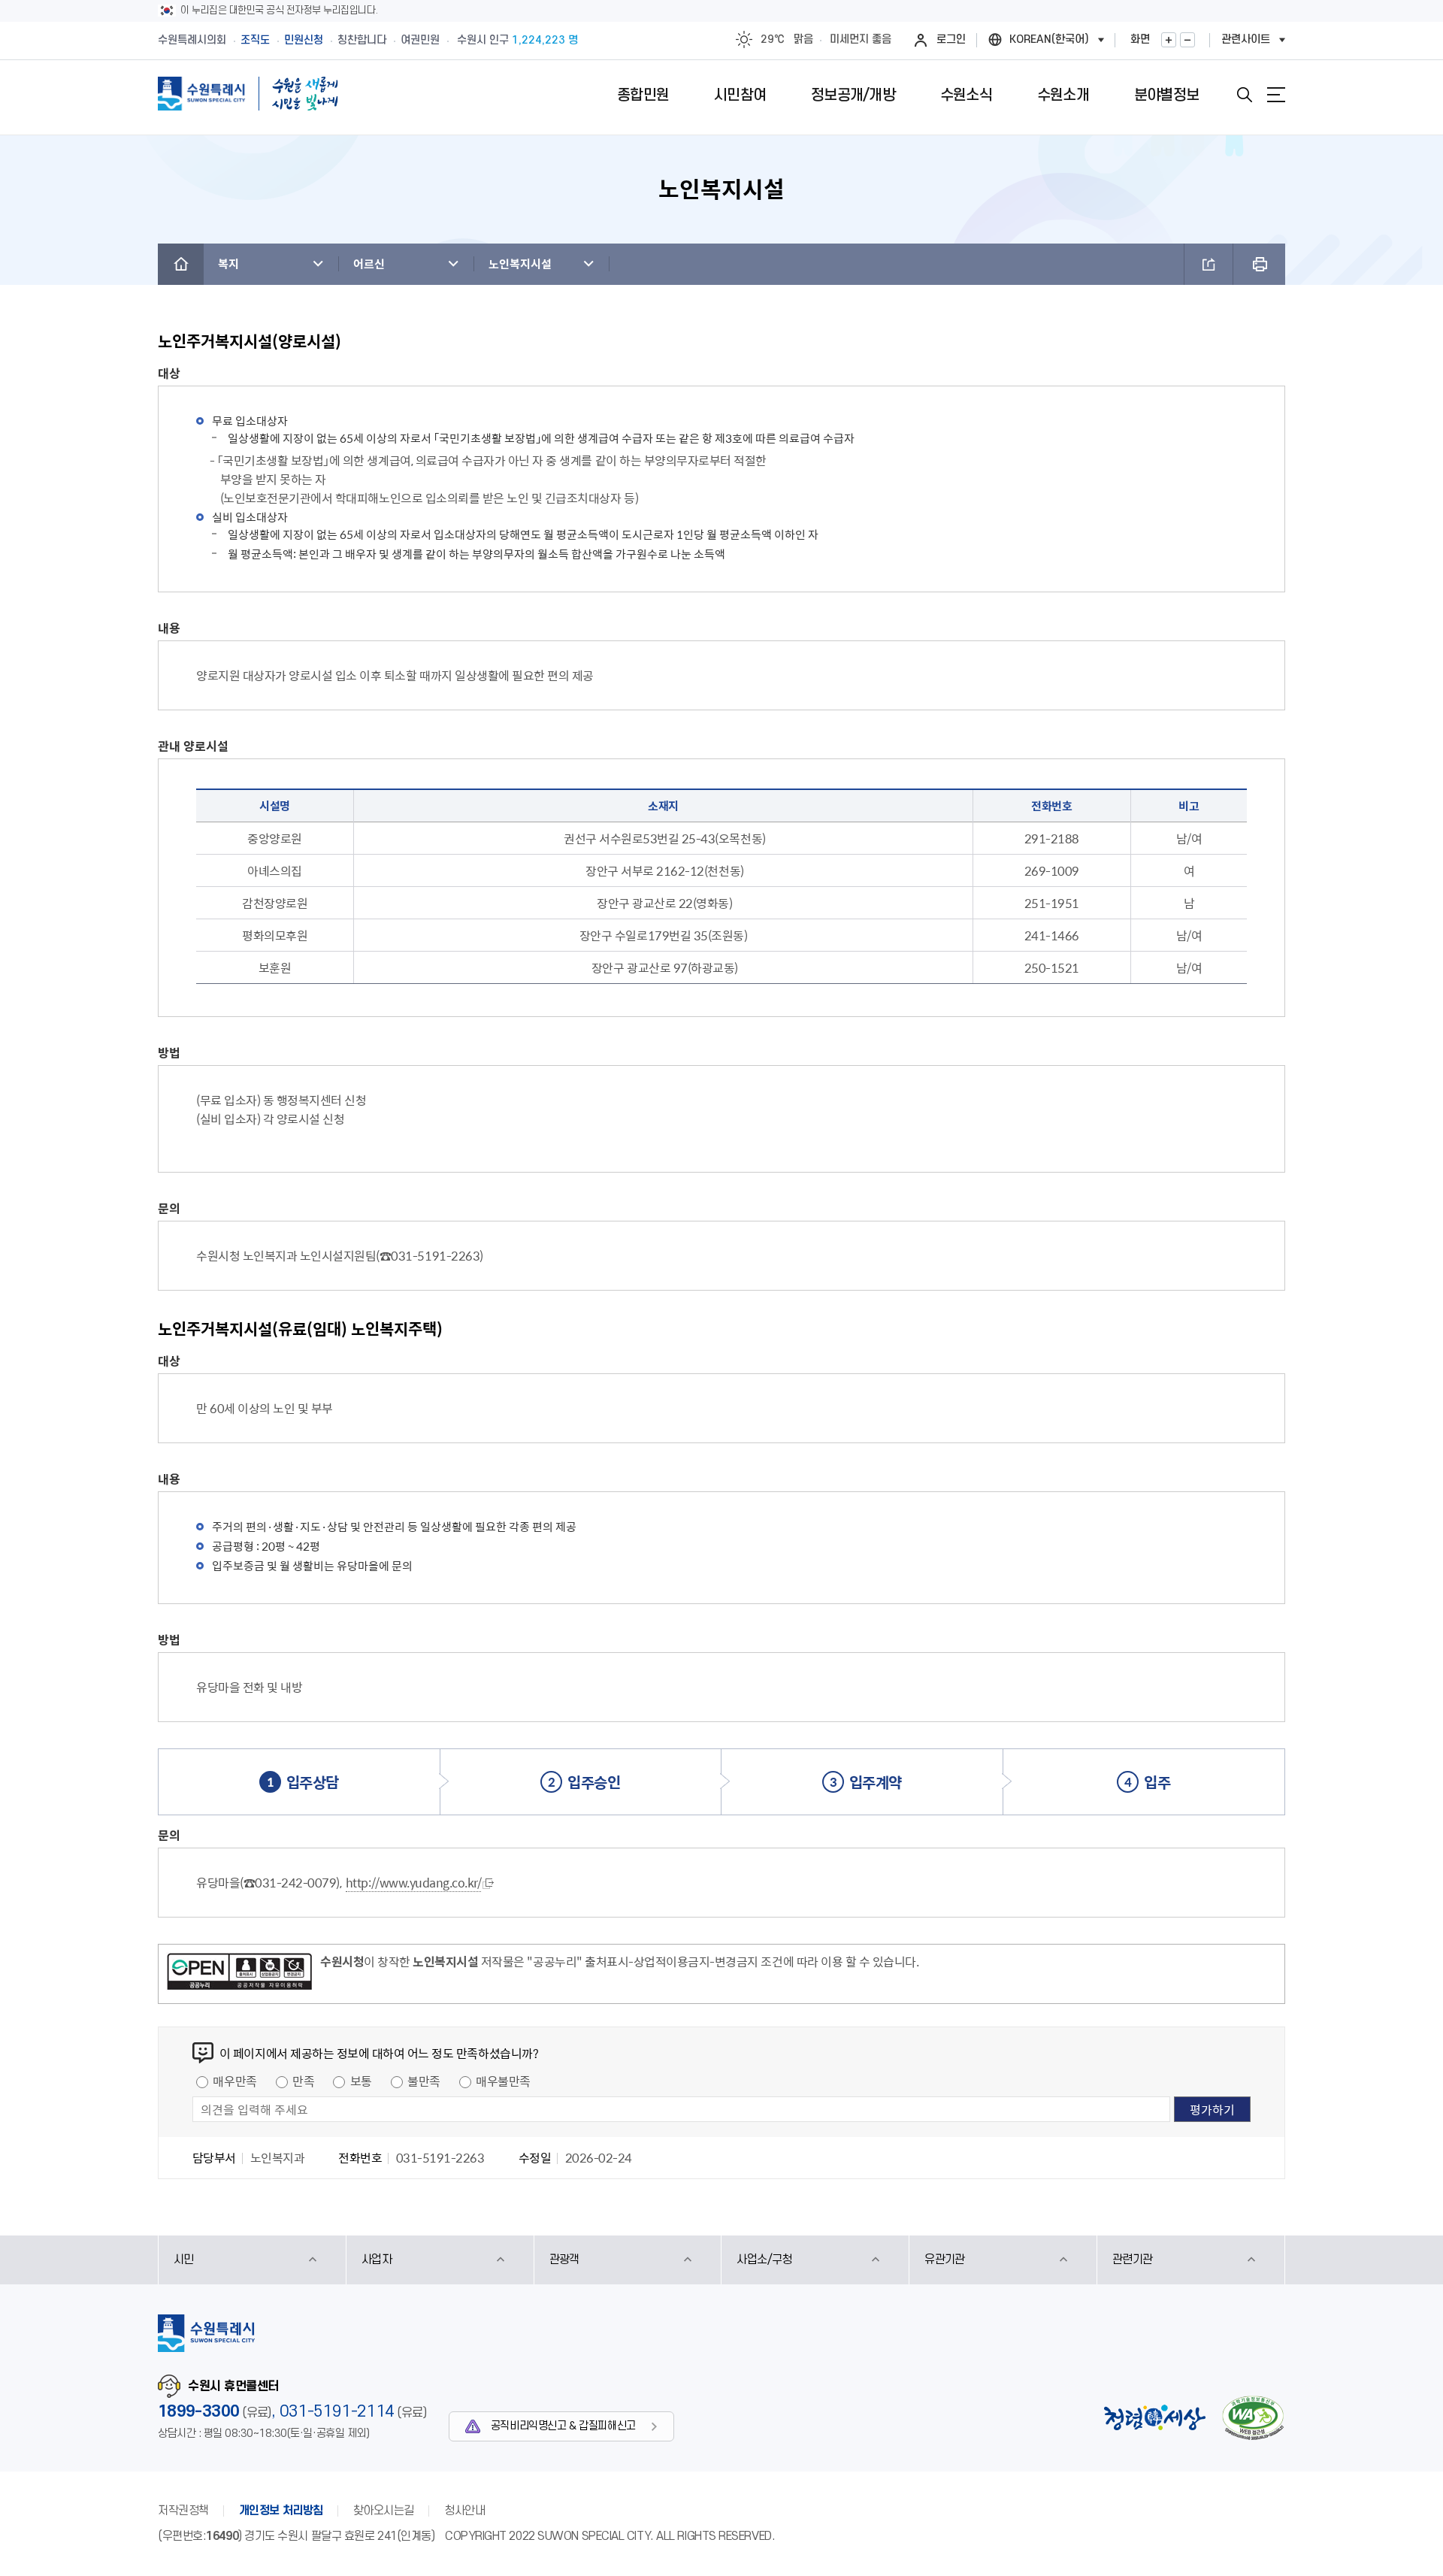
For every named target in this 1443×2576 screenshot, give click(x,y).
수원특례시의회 (192, 40)
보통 (361, 2081)
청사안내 (464, 2511)
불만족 (424, 2081)
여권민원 (420, 40)
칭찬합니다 (362, 40)
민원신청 (304, 40)
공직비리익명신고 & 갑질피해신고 (563, 2426)
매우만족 (234, 2081)
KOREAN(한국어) (1049, 39)
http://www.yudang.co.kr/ (413, 1882)
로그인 (951, 39)
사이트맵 (1276, 95)
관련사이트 (1246, 39)
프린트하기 (1259, 264)
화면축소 (1187, 40)
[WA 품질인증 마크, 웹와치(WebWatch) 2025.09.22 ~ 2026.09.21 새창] (1253, 2418)
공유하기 (1209, 264)
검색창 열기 (1245, 95)
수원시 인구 (517, 40)
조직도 (255, 40)
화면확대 (1169, 40)
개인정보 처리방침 (281, 2511)
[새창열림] (239, 1974)
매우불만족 (503, 2081)
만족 (303, 2081)
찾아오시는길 (384, 2511)
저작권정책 (183, 2511)
